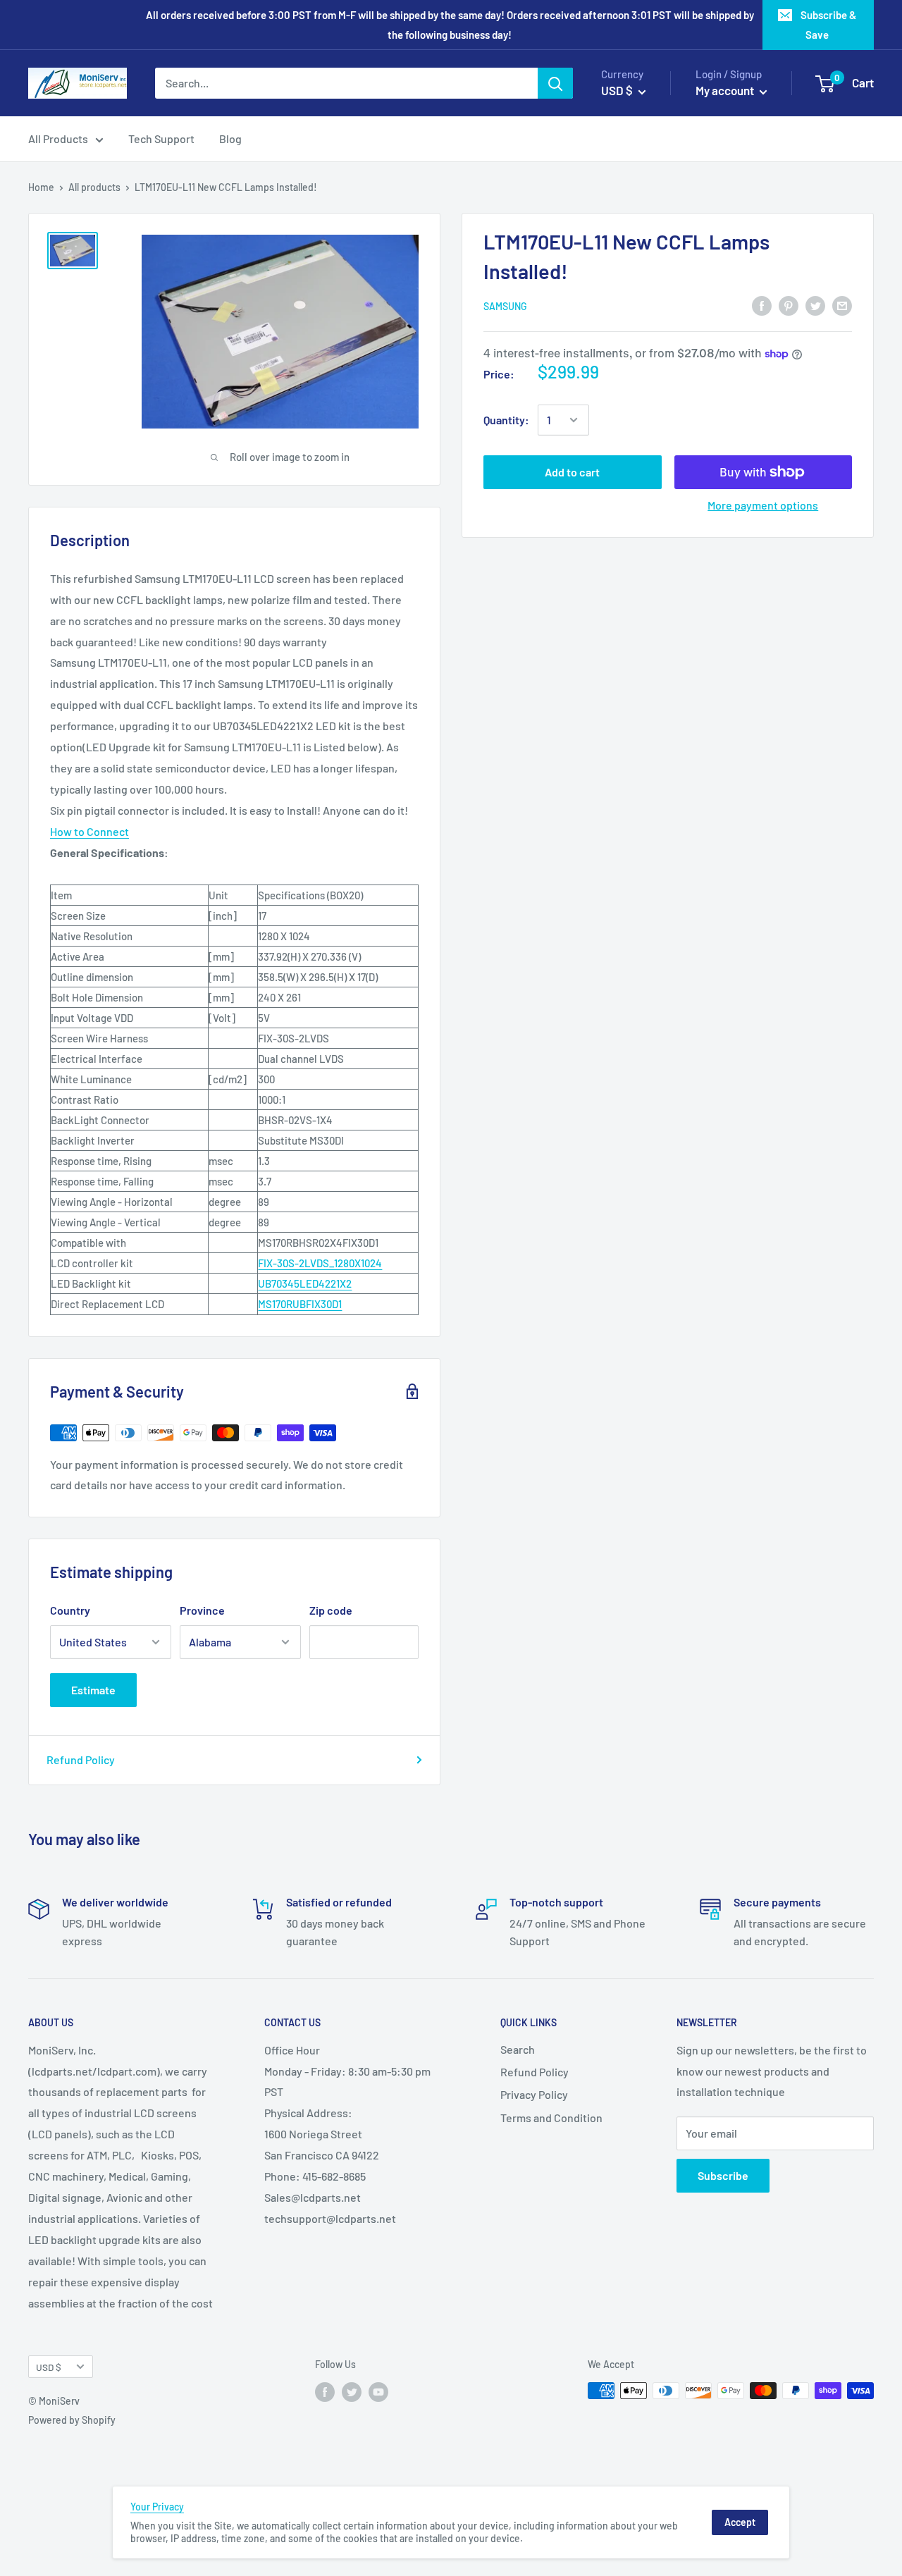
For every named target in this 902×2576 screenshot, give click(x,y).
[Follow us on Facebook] (325, 2392)
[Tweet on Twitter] (815, 305)
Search (518, 2049)
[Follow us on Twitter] (352, 2392)
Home (41, 187)
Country (70, 1610)
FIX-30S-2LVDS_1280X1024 (320, 1263)
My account (726, 90)
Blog (230, 138)
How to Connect (89, 831)
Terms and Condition (551, 2118)
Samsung (505, 306)
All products (94, 187)
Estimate (93, 1690)
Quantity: (506, 420)
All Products (58, 138)
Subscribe (723, 2175)
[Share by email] (842, 305)
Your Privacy (157, 2507)
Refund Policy (81, 1760)
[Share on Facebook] (762, 305)
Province (202, 1610)
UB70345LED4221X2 (305, 1283)
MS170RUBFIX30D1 (300, 1304)
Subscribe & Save (828, 25)
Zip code (331, 1610)
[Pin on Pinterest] (789, 305)
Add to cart (572, 472)
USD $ (49, 2367)
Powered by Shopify (72, 2420)
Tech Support (161, 138)
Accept (740, 2522)
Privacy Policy (534, 2094)
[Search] (555, 83)
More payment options (763, 505)
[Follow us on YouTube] (378, 2392)
